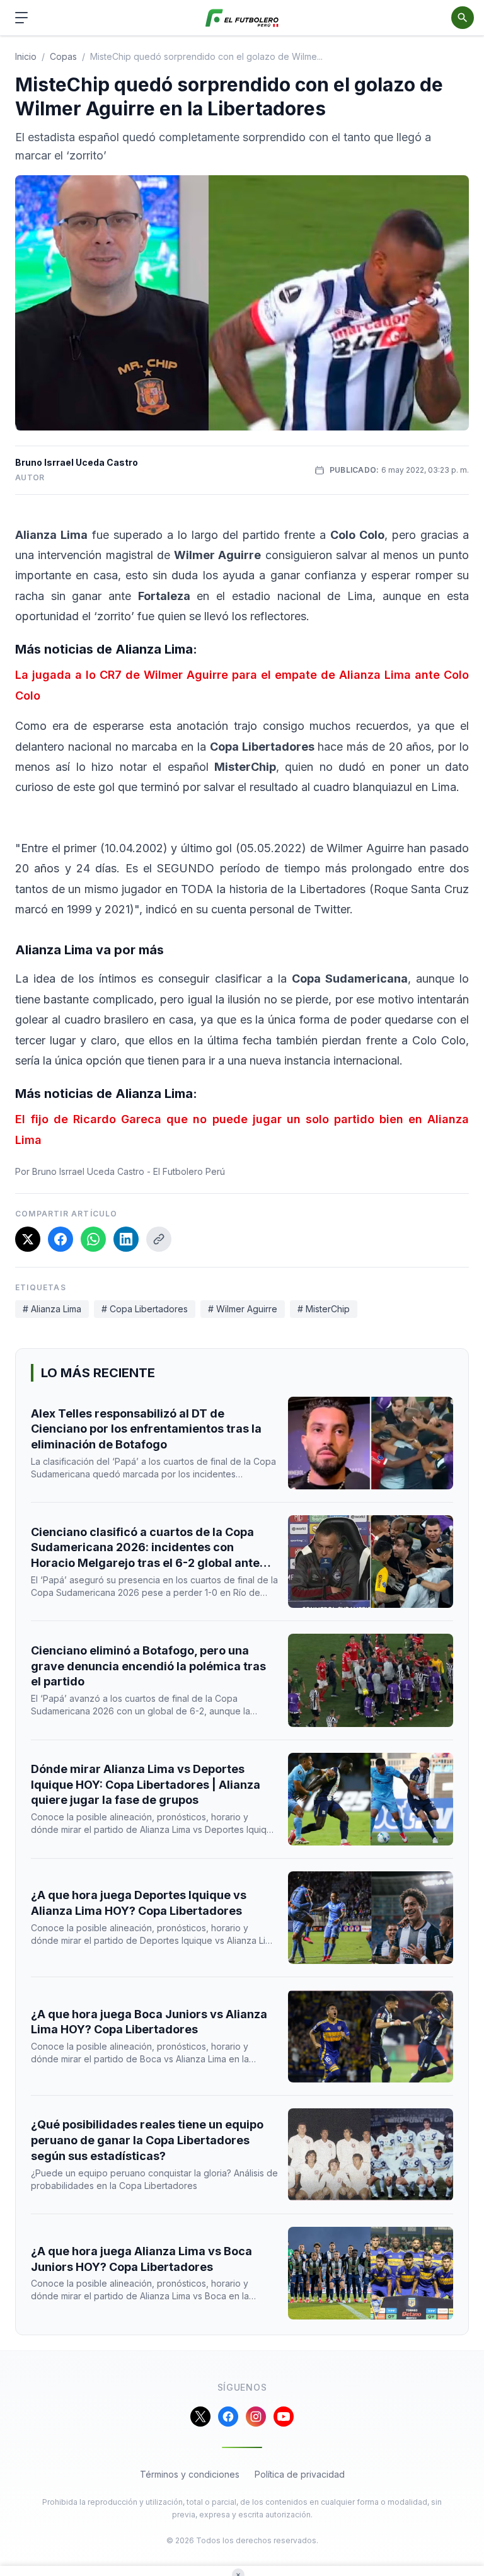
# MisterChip (324, 1309)
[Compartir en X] (28, 1239)
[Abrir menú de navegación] (21, 18)
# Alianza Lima (52, 1309)
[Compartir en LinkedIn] (126, 1239)
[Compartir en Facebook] (60, 1239)
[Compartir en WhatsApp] (93, 1239)
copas (63, 56)
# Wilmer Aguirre (243, 1309)
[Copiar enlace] (159, 1239)
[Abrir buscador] (463, 18)
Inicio (26, 56)
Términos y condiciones (190, 2474)
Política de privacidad (300, 2474)
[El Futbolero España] (242, 18)
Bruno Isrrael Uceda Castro (77, 462)
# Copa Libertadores (145, 1309)
